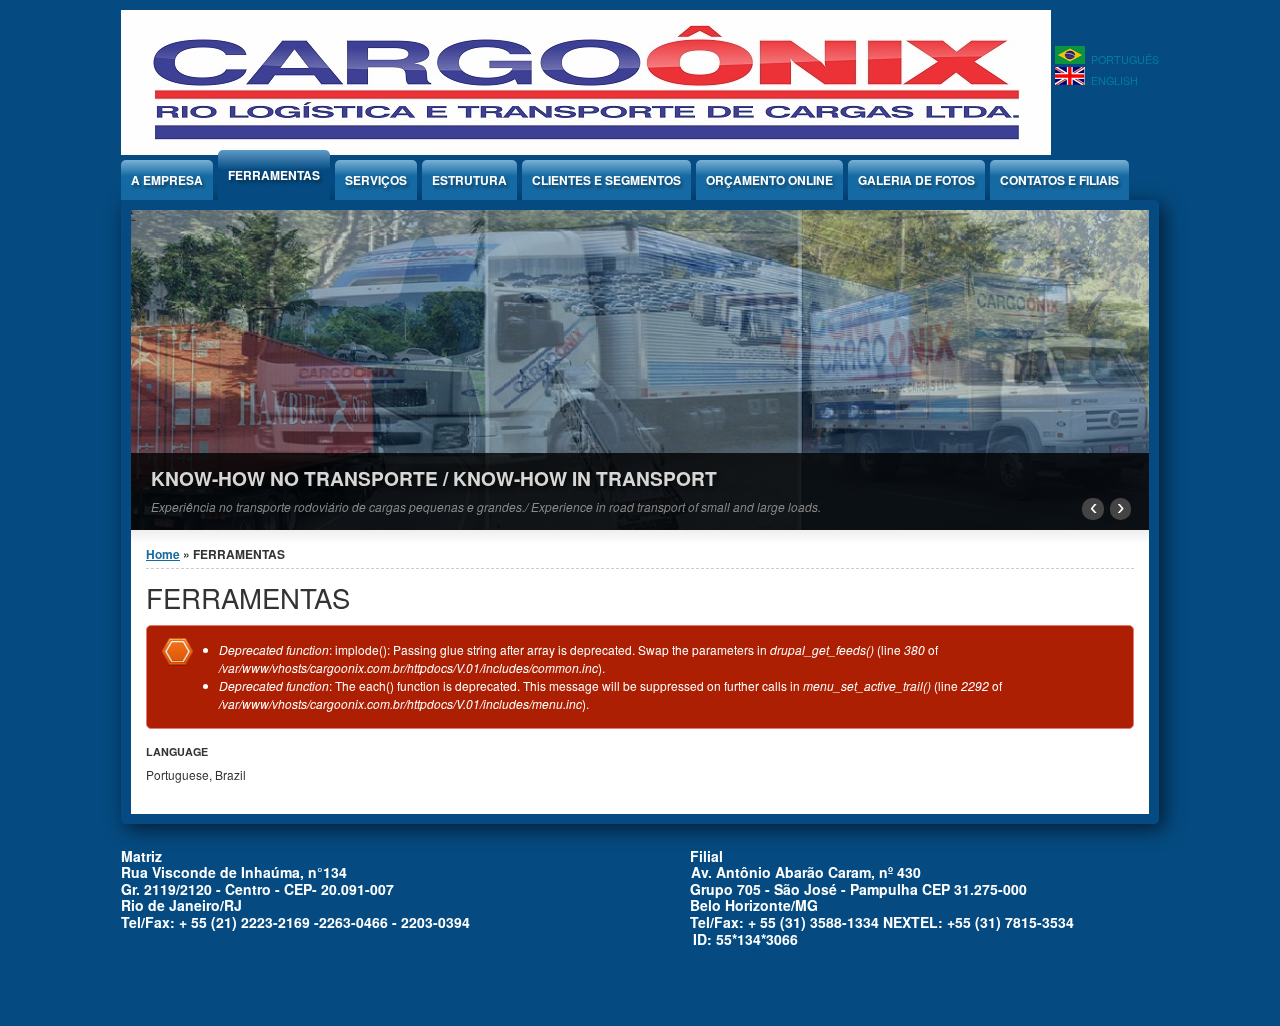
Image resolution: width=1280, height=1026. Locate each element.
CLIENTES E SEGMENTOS (606, 180)
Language (177, 751)
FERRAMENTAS (274, 175)
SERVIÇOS (376, 180)
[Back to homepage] (586, 149)
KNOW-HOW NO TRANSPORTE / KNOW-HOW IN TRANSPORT (434, 478)
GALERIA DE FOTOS (916, 180)
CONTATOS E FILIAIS (1059, 180)
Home (163, 554)
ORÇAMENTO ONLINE (769, 180)
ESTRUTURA (469, 180)
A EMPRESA (167, 180)
